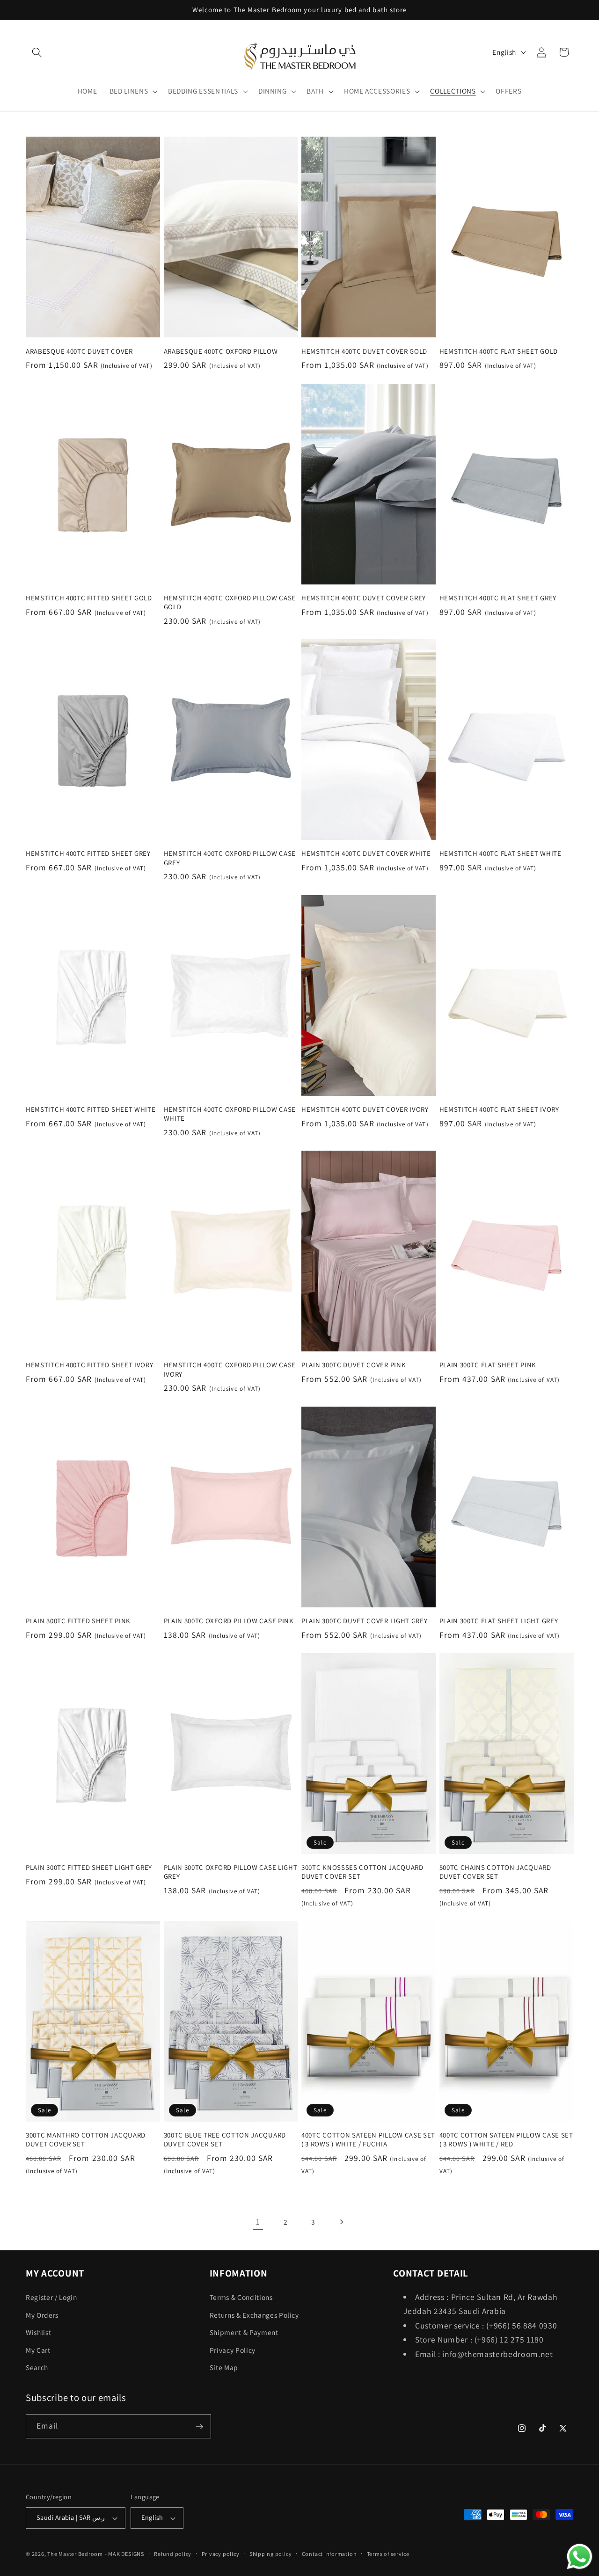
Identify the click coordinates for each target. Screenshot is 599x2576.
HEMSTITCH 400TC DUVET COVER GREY (364, 598)
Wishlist (38, 2332)
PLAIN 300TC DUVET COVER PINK (354, 1365)
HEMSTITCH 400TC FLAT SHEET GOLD (499, 351)
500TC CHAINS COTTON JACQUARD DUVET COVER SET (495, 1872)
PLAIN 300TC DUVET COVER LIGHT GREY (364, 1621)
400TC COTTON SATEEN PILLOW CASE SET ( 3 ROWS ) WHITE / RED (506, 2139)
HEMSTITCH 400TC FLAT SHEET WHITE (500, 853)
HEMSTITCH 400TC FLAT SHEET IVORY (499, 1109)
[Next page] (341, 2222)
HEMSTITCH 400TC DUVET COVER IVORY (365, 1109)
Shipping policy (271, 2554)
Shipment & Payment (244, 2332)
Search (37, 2367)
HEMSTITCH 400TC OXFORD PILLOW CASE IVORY (230, 1369)
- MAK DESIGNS (124, 2554)
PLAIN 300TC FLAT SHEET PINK (488, 1365)
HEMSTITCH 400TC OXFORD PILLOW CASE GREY (230, 858)
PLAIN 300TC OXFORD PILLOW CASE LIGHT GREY (231, 1872)
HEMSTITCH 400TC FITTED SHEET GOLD (89, 598)
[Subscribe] (199, 2427)
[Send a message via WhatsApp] (580, 2557)
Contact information (329, 2554)
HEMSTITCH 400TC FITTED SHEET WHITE (91, 1109)
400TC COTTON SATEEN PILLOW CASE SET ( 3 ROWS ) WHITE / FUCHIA (368, 2139)
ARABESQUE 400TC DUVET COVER (79, 351)
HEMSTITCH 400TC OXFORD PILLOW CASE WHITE (230, 1114)
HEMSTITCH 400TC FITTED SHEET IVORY (89, 1365)
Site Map (224, 2367)
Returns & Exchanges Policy (254, 2314)
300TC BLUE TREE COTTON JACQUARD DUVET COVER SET (225, 2139)
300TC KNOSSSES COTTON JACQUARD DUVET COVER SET (362, 1872)
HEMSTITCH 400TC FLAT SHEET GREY (498, 598)
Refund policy (173, 2554)
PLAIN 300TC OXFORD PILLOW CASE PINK (229, 1621)
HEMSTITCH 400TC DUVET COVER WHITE (366, 853)
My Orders (42, 2314)
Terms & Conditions (241, 2297)
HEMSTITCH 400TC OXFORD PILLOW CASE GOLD (230, 602)
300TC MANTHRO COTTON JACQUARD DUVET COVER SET (86, 2139)
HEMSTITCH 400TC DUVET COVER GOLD (364, 351)
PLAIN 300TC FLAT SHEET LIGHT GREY (499, 1621)
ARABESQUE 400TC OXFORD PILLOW (221, 351)
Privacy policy (221, 2554)
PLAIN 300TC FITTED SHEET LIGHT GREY (89, 1867)
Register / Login (51, 2297)
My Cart (38, 2350)
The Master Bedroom (75, 2554)
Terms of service (388, 2554)
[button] (37, 52)
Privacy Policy (233, 2350)
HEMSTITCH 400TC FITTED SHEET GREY (88, 853)
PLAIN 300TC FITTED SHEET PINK (78, 1621)
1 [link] (258, 2222)
